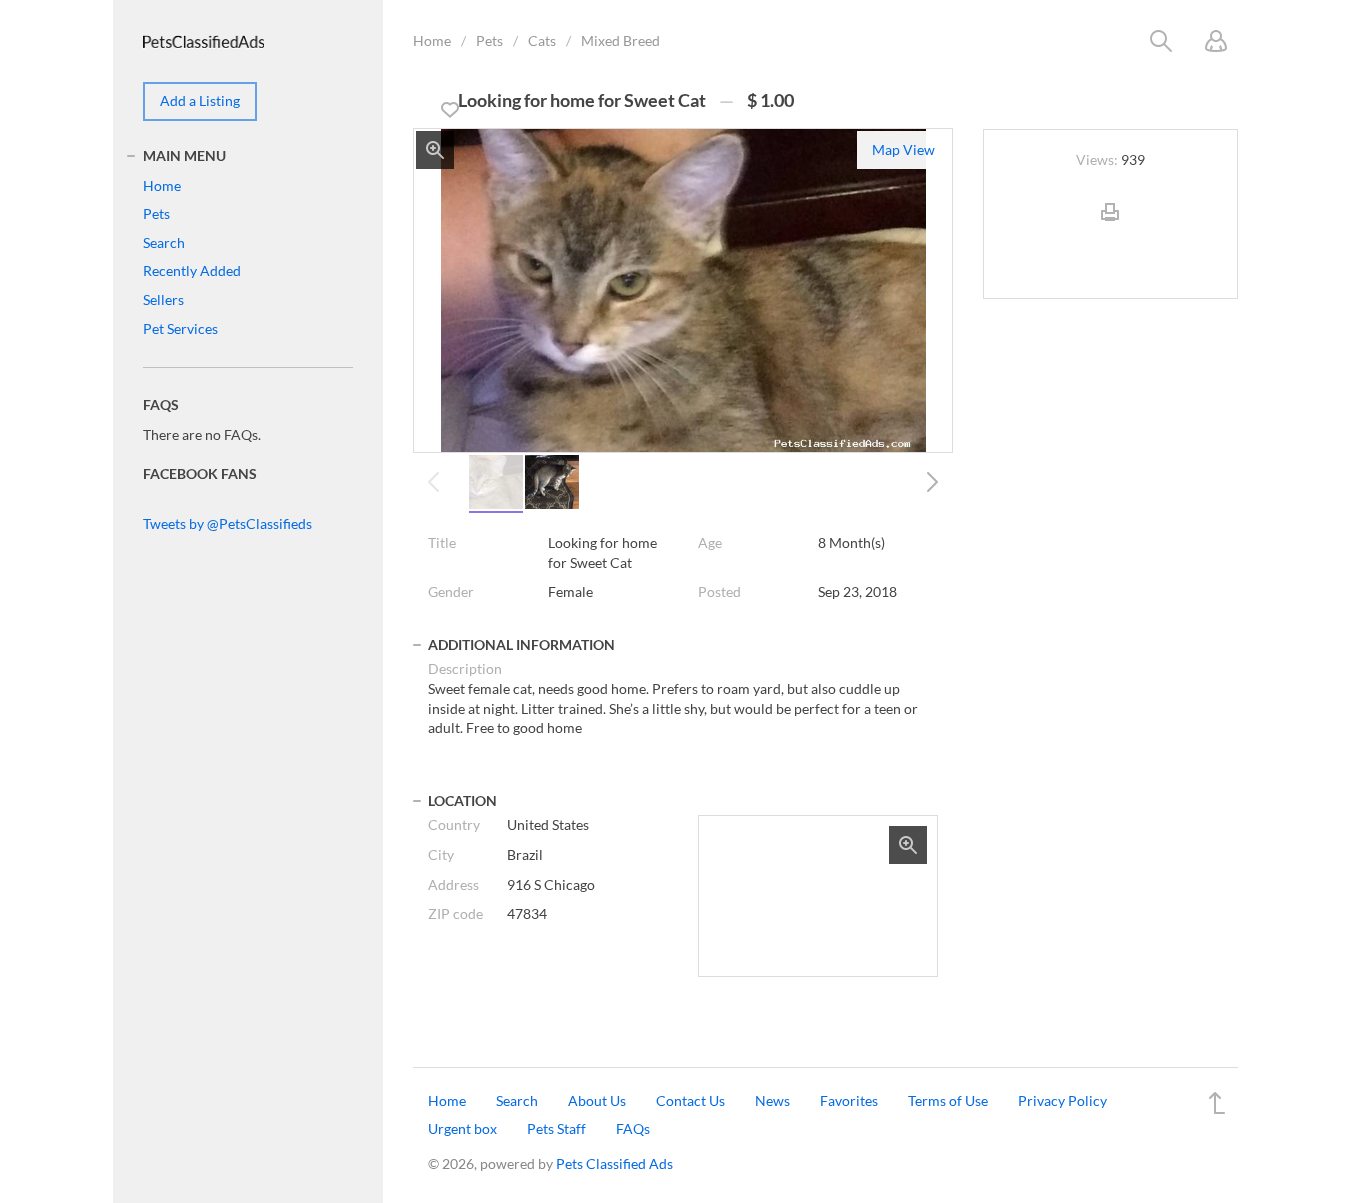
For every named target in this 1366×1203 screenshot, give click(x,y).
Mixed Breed (620, 40)
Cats (542, 40)
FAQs (633, 1128)
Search (164, 242)
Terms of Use (948, 1100)
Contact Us (690, 1100)
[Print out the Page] (1110, 228)
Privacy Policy (1062, 1100)
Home (432, 40)
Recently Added (192, 270)
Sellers (163, 299)
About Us (597, 1100)
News (772, 1100)
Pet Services (180, 328)
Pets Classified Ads (614, 1163)
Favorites (849, 1100)
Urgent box (462, 1128)
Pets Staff (556, 1128)
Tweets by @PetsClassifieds (227, 523)
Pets (489, 40)
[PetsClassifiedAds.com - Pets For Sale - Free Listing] (203, 39)
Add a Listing (200, 100)
